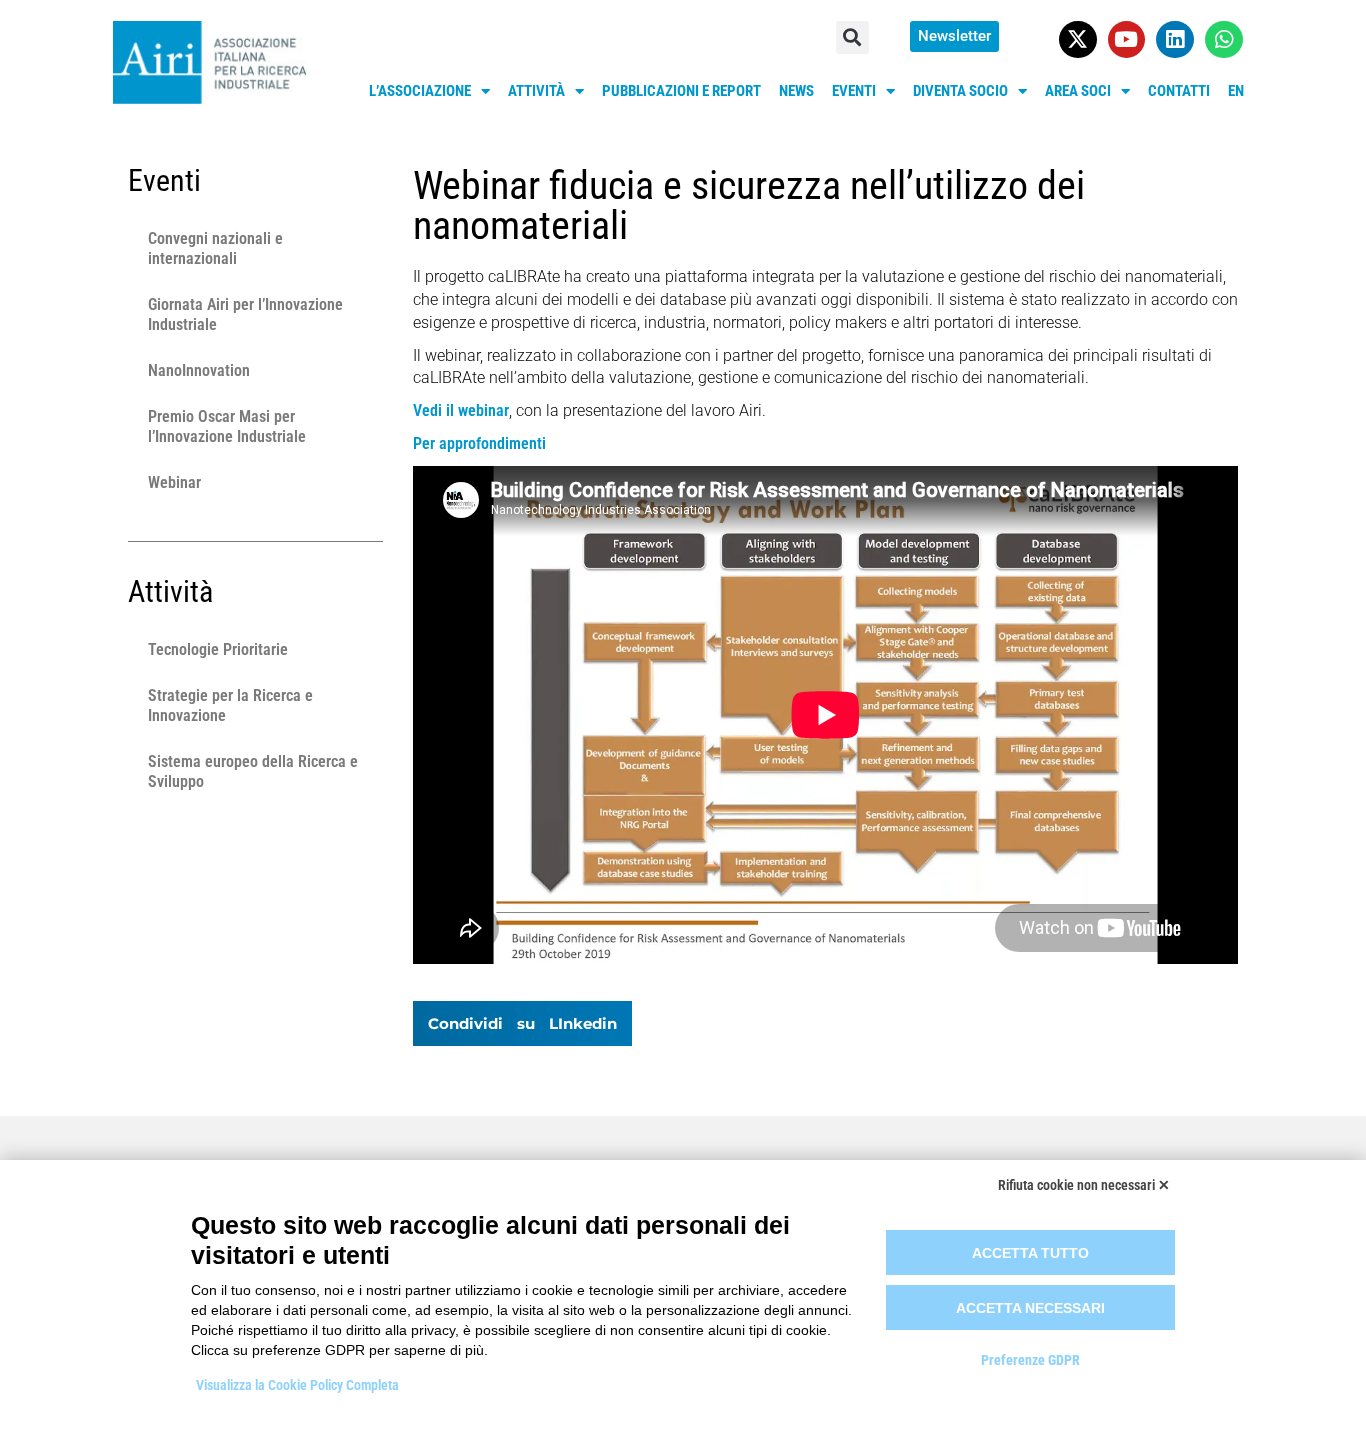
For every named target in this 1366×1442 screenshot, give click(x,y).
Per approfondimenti (479, 443)
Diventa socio (960, 91)
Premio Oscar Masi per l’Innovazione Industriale (227, 426)
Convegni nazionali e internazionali (215, 248)
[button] (852, 37)
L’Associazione (420, 91)
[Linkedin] (1175, 40)
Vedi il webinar (461, 410)
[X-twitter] (1078, 40)
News (796, 91)
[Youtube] (1127, 40)
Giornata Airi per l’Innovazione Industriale (245, 314)
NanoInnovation (199, 370)
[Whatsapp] (1224, 40)
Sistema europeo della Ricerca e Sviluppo (253, 771)
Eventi (854, 91)
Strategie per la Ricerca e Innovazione (230, 705)
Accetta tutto (1030, 1253)
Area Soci (1078, 91)
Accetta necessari (1030, 1308)
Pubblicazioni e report (681, 91)
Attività (536, 91)
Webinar (174, 482)
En (1236, 91)
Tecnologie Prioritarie (218, 649)
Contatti (1179, 91)
